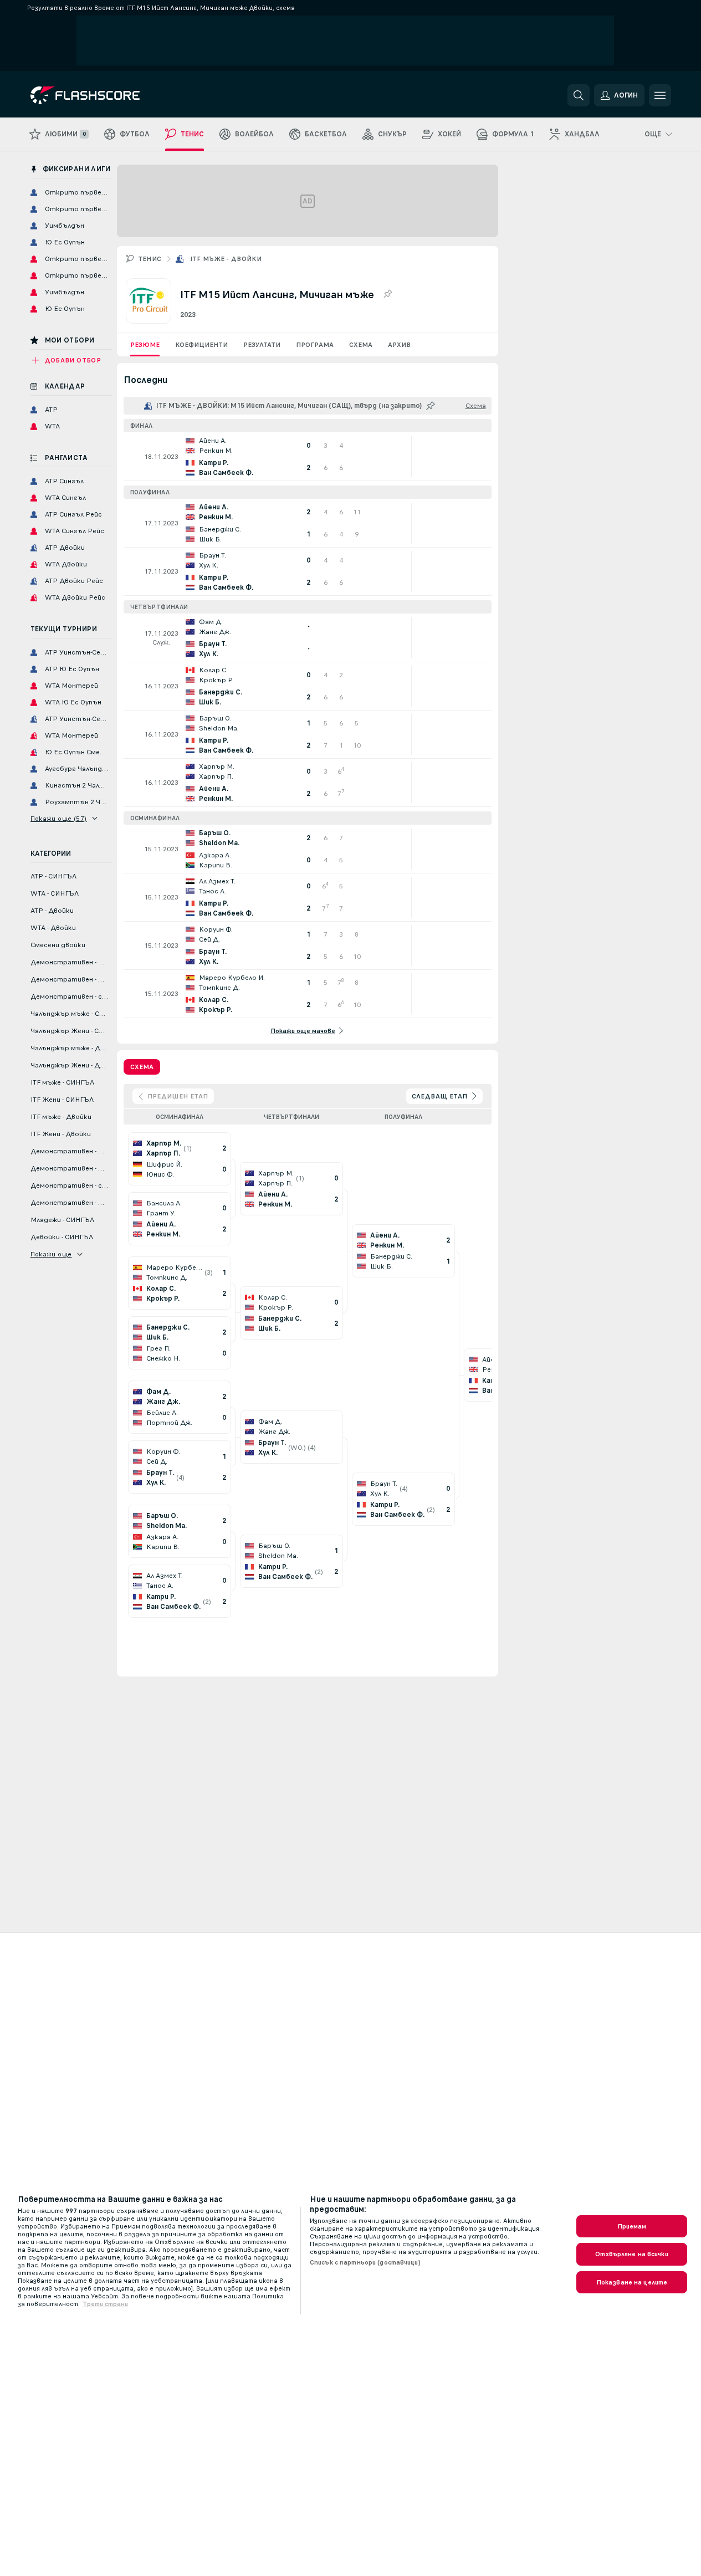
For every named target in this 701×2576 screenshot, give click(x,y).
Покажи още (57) (59, 819)
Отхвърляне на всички (631, 2254)
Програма (315, 345)
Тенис (150, 259)
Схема (361, 345)
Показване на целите (632, 2282)
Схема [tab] (142, 1067)
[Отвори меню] (660, 95)
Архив (399, 345)
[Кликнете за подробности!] (308, 457)
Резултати (262, 345)
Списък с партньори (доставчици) (365, 2262)
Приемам (632, 2226)
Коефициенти (201, 345)
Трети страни (105, 2304)
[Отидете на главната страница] (107, 95)
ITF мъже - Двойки (226, 259)
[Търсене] (579, 95)
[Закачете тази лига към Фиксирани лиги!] (387, 294)
